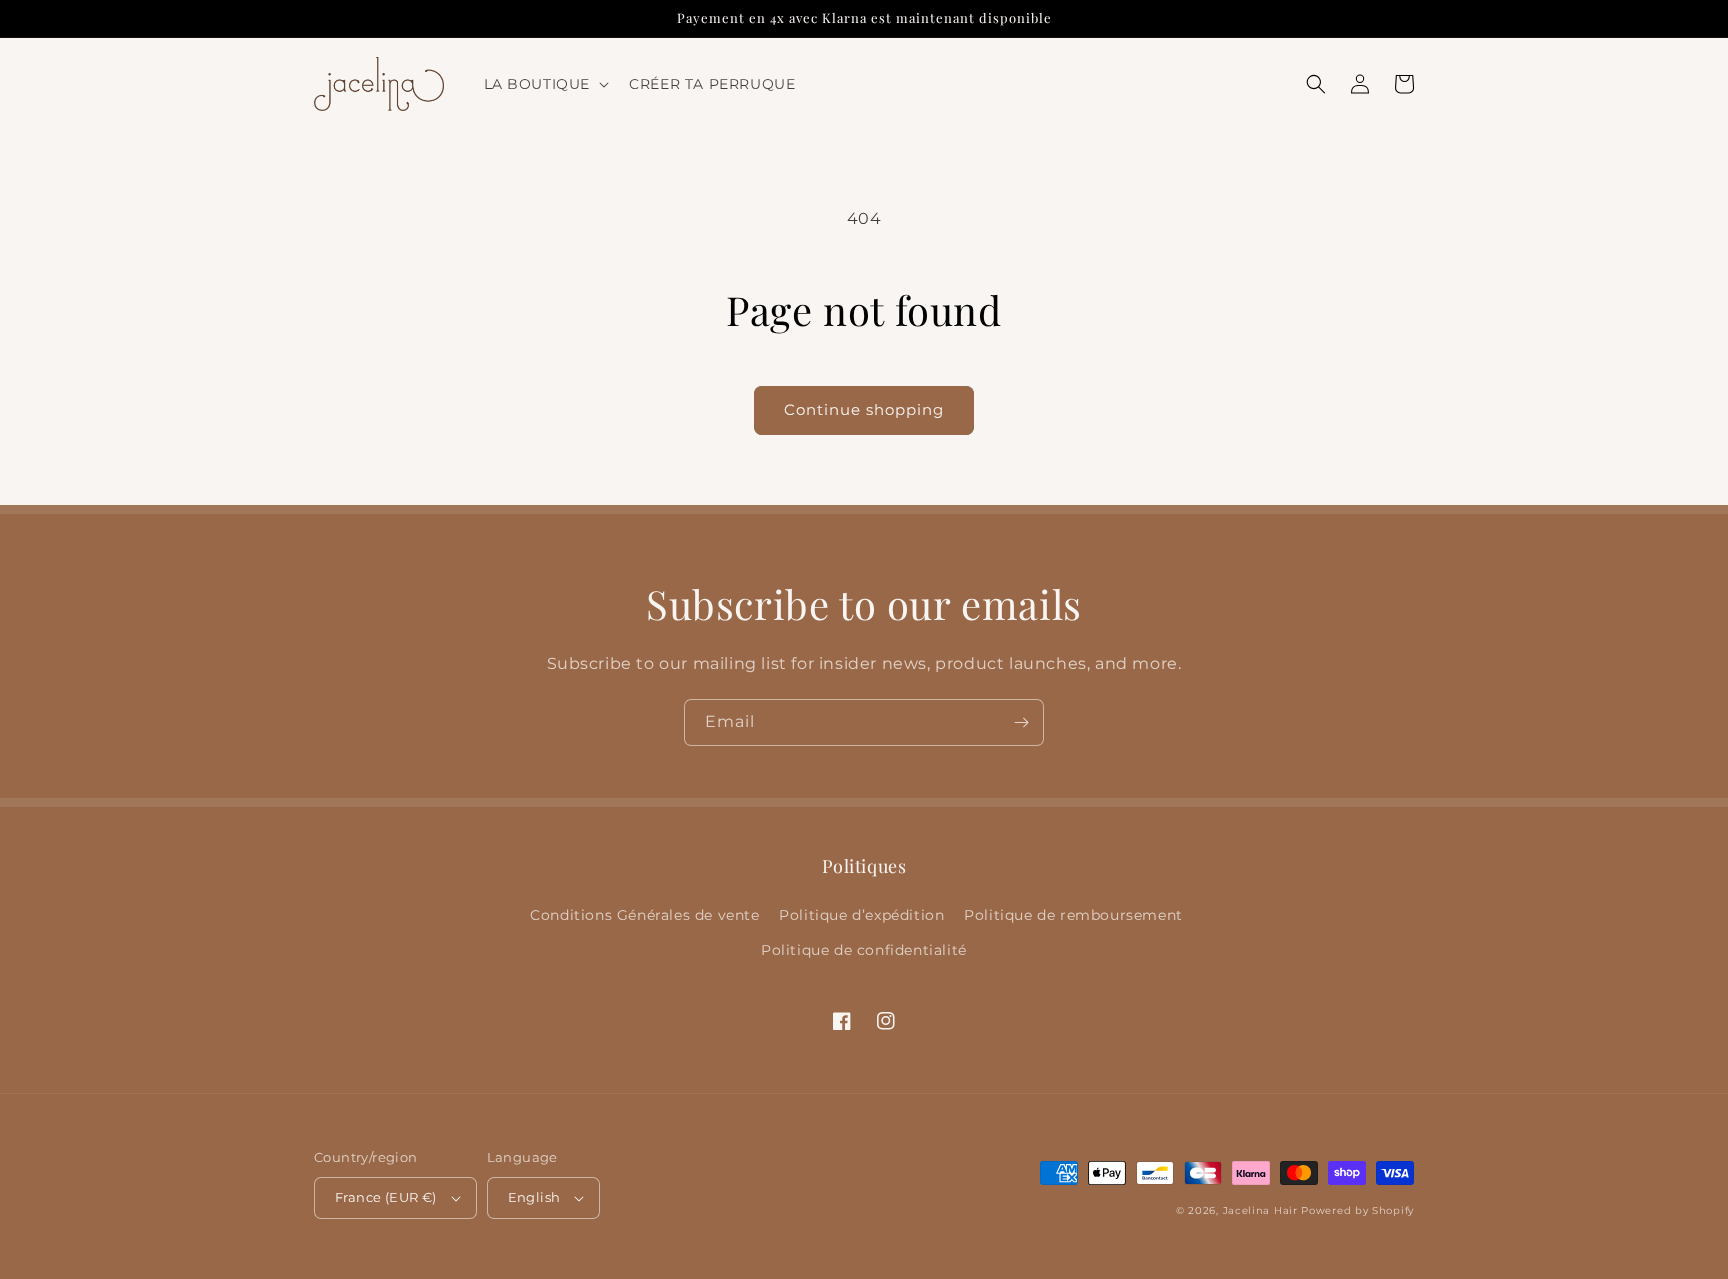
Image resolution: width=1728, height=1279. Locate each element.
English (534, 1197)
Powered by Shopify (1357, 1210)
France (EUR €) (386, 1197)
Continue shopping (864, 409)
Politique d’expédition (861, 915)
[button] (545, 84)
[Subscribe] (1021, 722)
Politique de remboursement (1073, 915)
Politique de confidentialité (864, 950)
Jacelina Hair (1260, 1210)
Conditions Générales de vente (644, 915)
